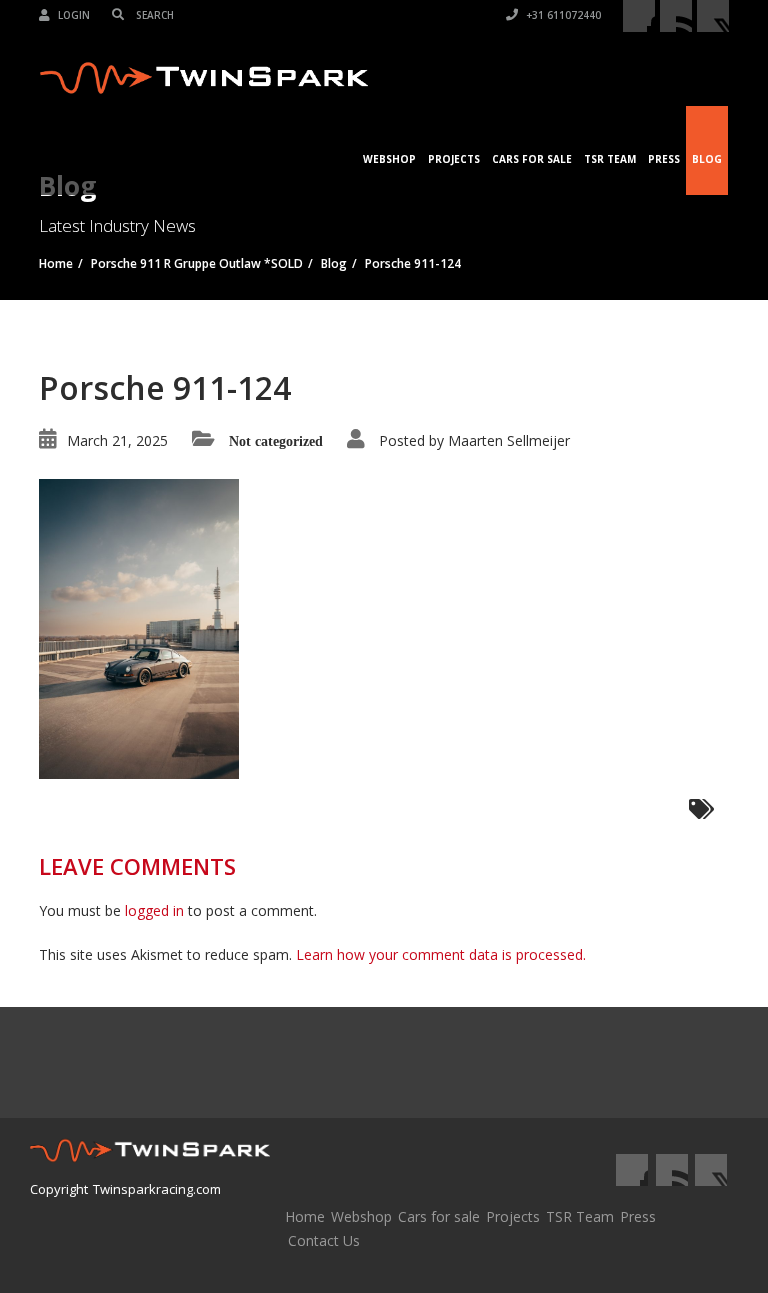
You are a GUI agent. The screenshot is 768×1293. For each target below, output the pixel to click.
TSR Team (610, 159)
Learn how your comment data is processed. (441, 954)
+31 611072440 (562, 15)
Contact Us (324, 1240)
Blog (707, 159)
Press (664, 159)
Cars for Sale (532, 159)
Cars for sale (439, 1216)
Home (305, 1216)
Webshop (389, 159)
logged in (154, 910)
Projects (454, 159)
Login (72, 15)
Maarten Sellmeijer (509, 440)
